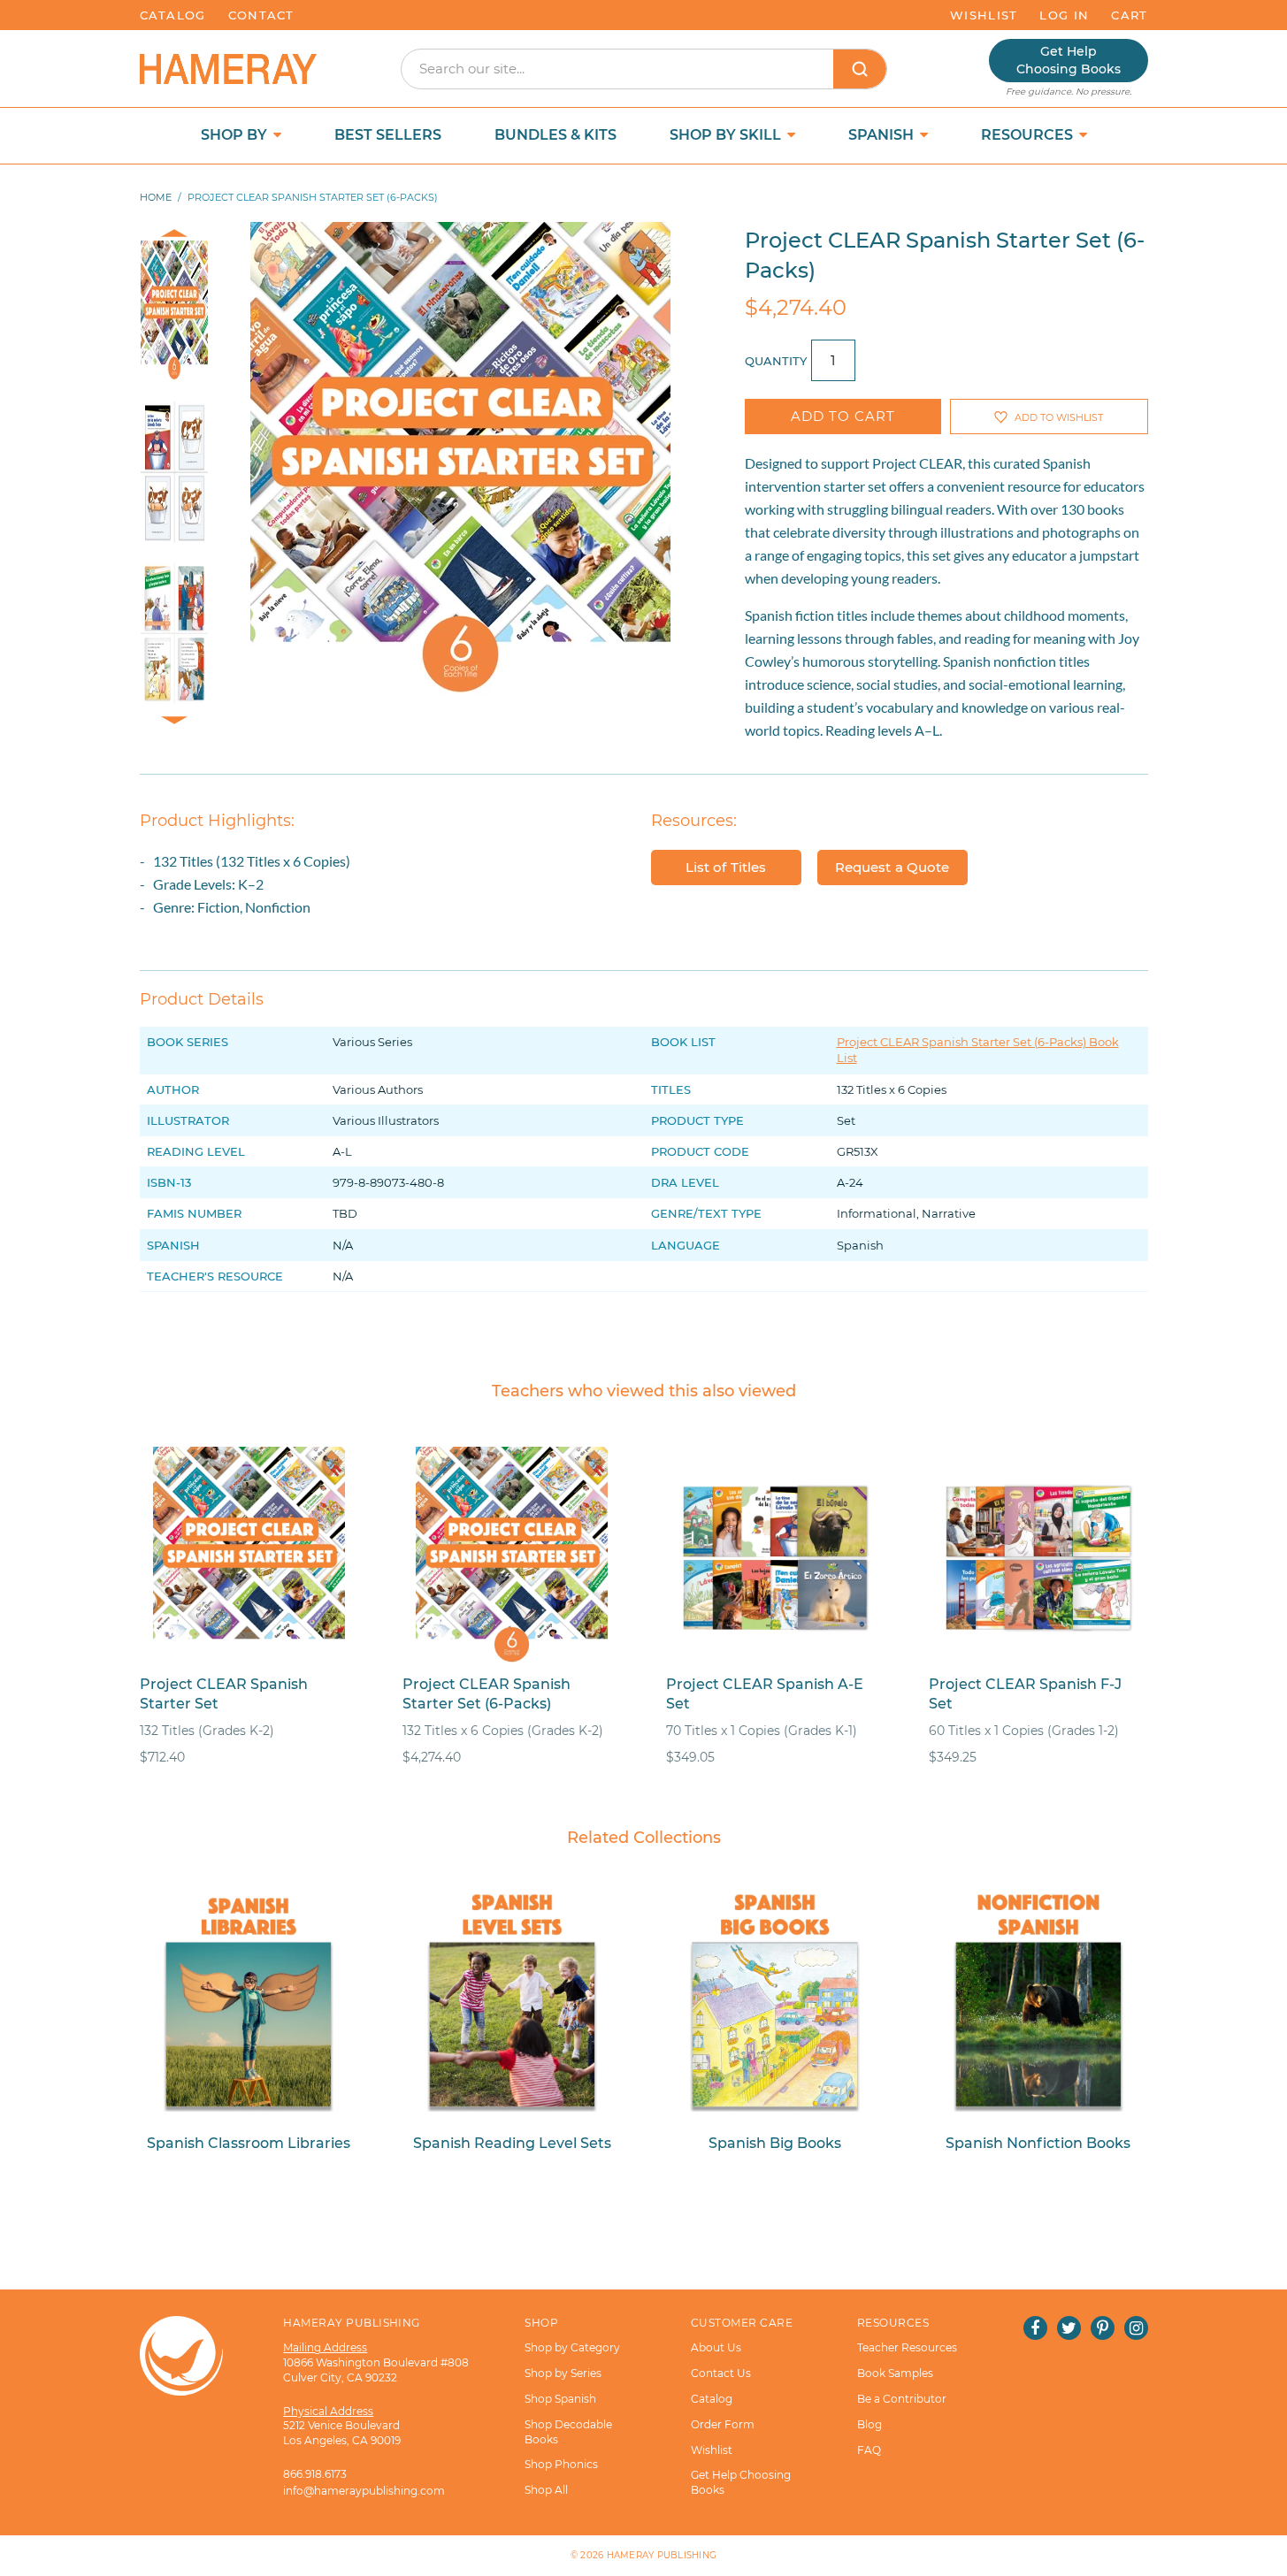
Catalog (173, 15)
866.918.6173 (315, 2474)
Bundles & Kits (555, 135)
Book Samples (895, 2373)
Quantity (776, 361)
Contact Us (721, 2373)
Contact (261, 15)
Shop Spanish (560, 2399)
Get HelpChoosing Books (1069, 60)
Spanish (883, 135)
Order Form (723, 2424)
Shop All (546, 2490)
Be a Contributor (902, 2399)
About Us (716, 2347)
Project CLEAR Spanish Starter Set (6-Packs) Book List (978, 1050)
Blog (869, 2424)
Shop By (236, 135)
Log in (1064, 15)
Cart (1129, 15)
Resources (1029, 135)
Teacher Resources (907, 2347)
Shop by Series (563, 2373)
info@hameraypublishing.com (364, 2491)
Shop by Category (572, 2347)
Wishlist (984, 15)
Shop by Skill (727, 135)
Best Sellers (388, 135)
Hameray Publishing (662, 2555)
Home (156, 197)
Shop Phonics (561, 2464)
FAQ (869, 2450)
